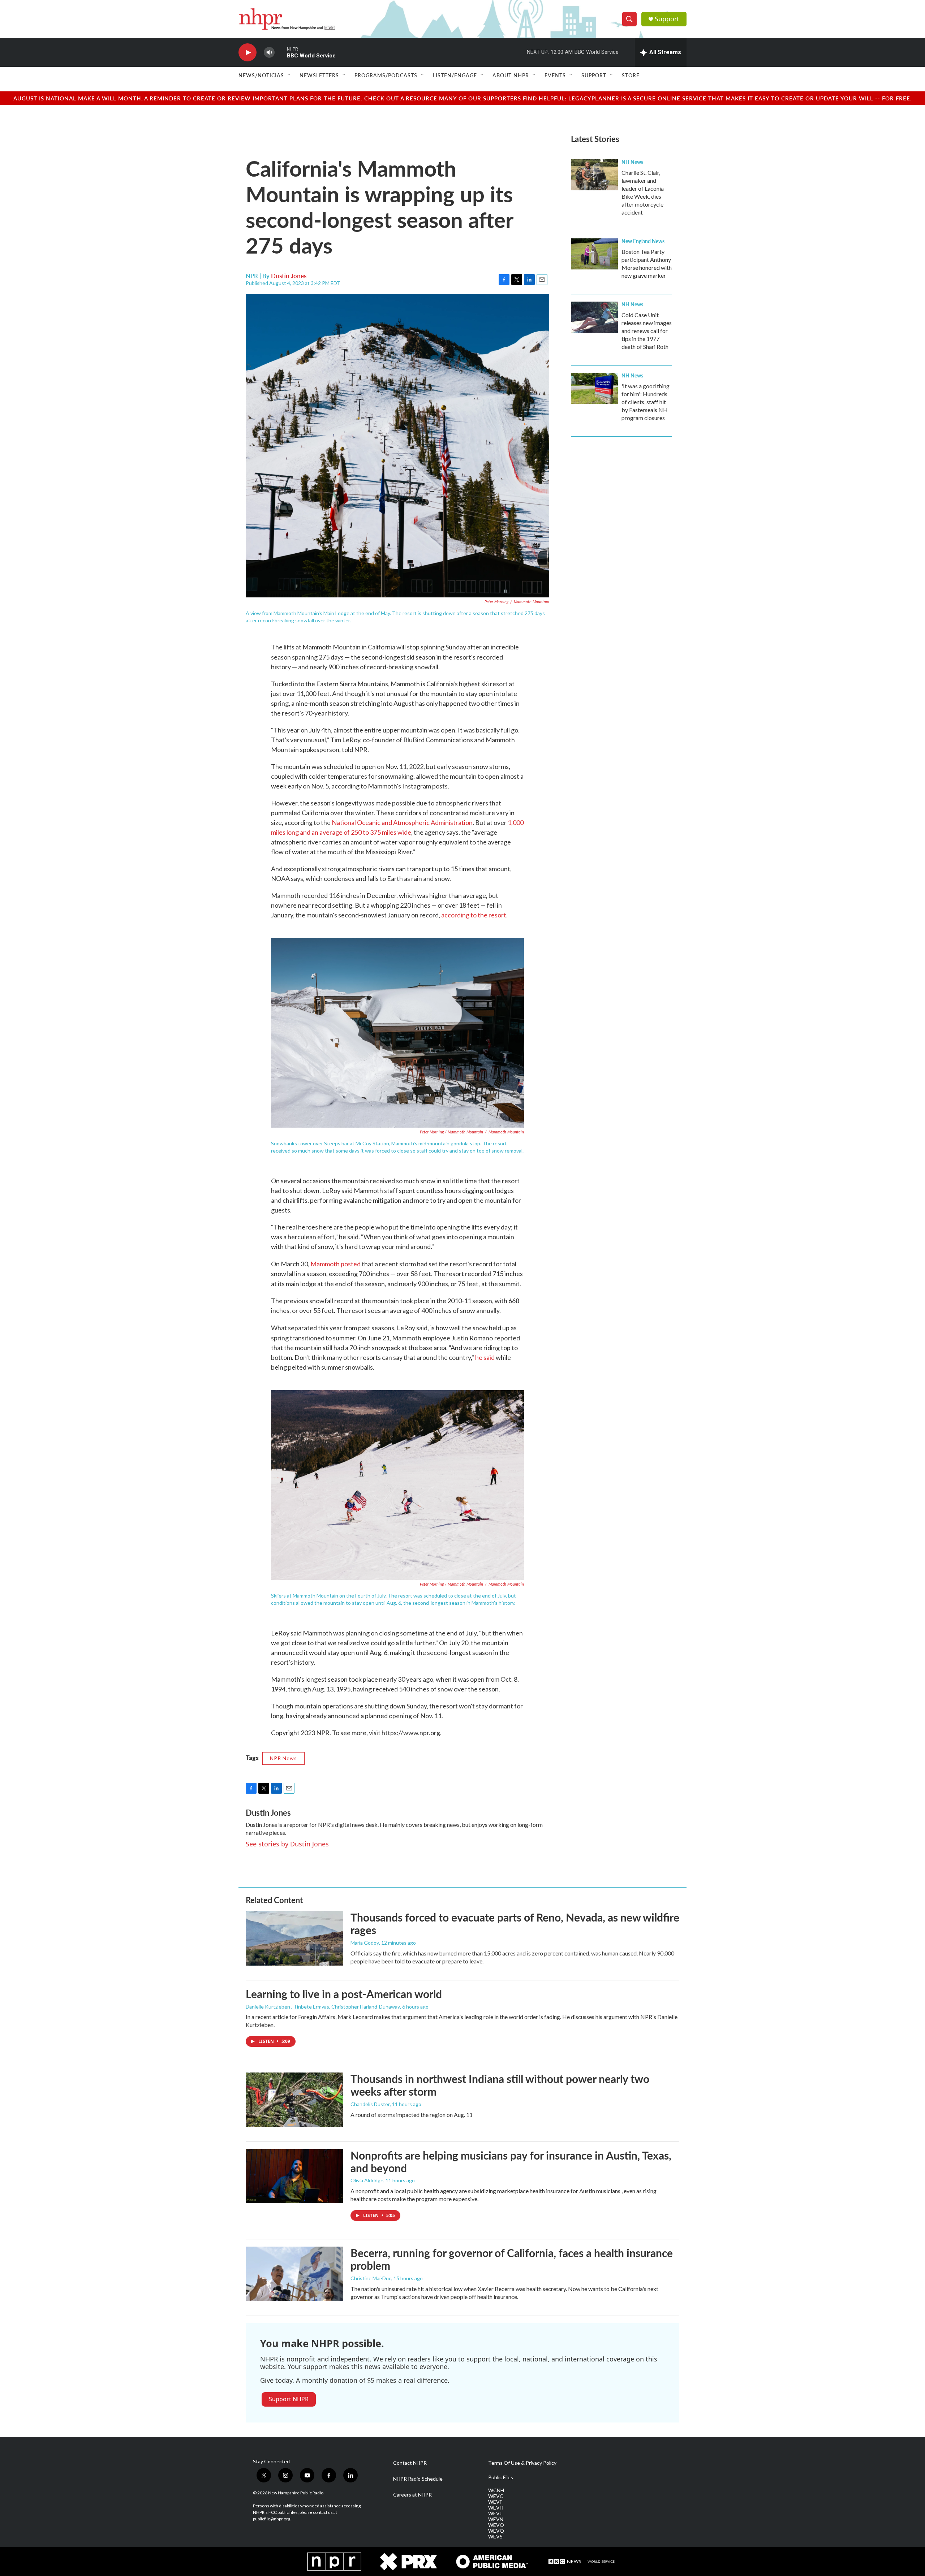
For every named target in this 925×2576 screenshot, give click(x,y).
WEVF (495, 2502)
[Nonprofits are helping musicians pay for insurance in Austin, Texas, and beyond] (294, 2176)
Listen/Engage (455, 75)
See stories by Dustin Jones (287, 1844)
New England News (643, 241)
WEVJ (495, 2514)
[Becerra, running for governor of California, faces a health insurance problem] (294, 2274)
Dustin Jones (289, 276)
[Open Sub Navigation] (289, 75)
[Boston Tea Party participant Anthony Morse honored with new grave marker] (594, 254)
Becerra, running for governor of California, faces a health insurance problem (512, 2259)
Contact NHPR (410, 2463)
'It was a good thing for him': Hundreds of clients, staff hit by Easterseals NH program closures (646, 402)
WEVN (496, 2519)
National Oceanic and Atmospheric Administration (402, 822)
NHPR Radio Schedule (418, 2479)
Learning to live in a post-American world (344, 1994)
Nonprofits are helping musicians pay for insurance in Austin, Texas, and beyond (511, 2162)
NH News (632, 162)
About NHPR (511, 75)
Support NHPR (289, 2399)
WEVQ (496, 2531)
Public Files (501, 2477)
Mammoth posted (335, 1264)
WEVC (496, 2496)
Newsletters (319, 75)
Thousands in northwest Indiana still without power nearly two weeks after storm (500, 2085)
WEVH (496, 2508)
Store (631, 75)
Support (667, 19)
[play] (248, 53)
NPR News (283, 1758)
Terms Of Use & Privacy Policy (522, 2463)
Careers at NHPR (412, 2495)
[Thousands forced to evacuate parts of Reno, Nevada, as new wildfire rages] (294, 1938)
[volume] (269, 53)
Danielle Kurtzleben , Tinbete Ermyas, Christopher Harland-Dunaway (323, 2007)
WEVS (495, 2537)
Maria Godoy (365, 1943)
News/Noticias (261, 75)
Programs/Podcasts (386, 75)
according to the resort (474, 915)
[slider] (281, 52)
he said (485, 1357)
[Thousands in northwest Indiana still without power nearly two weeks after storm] (294, 2100)
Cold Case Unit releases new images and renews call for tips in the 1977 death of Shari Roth (647, 331)
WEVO (496, 2525)
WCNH (496, 2490)
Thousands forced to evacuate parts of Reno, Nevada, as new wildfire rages (515, 1924)
